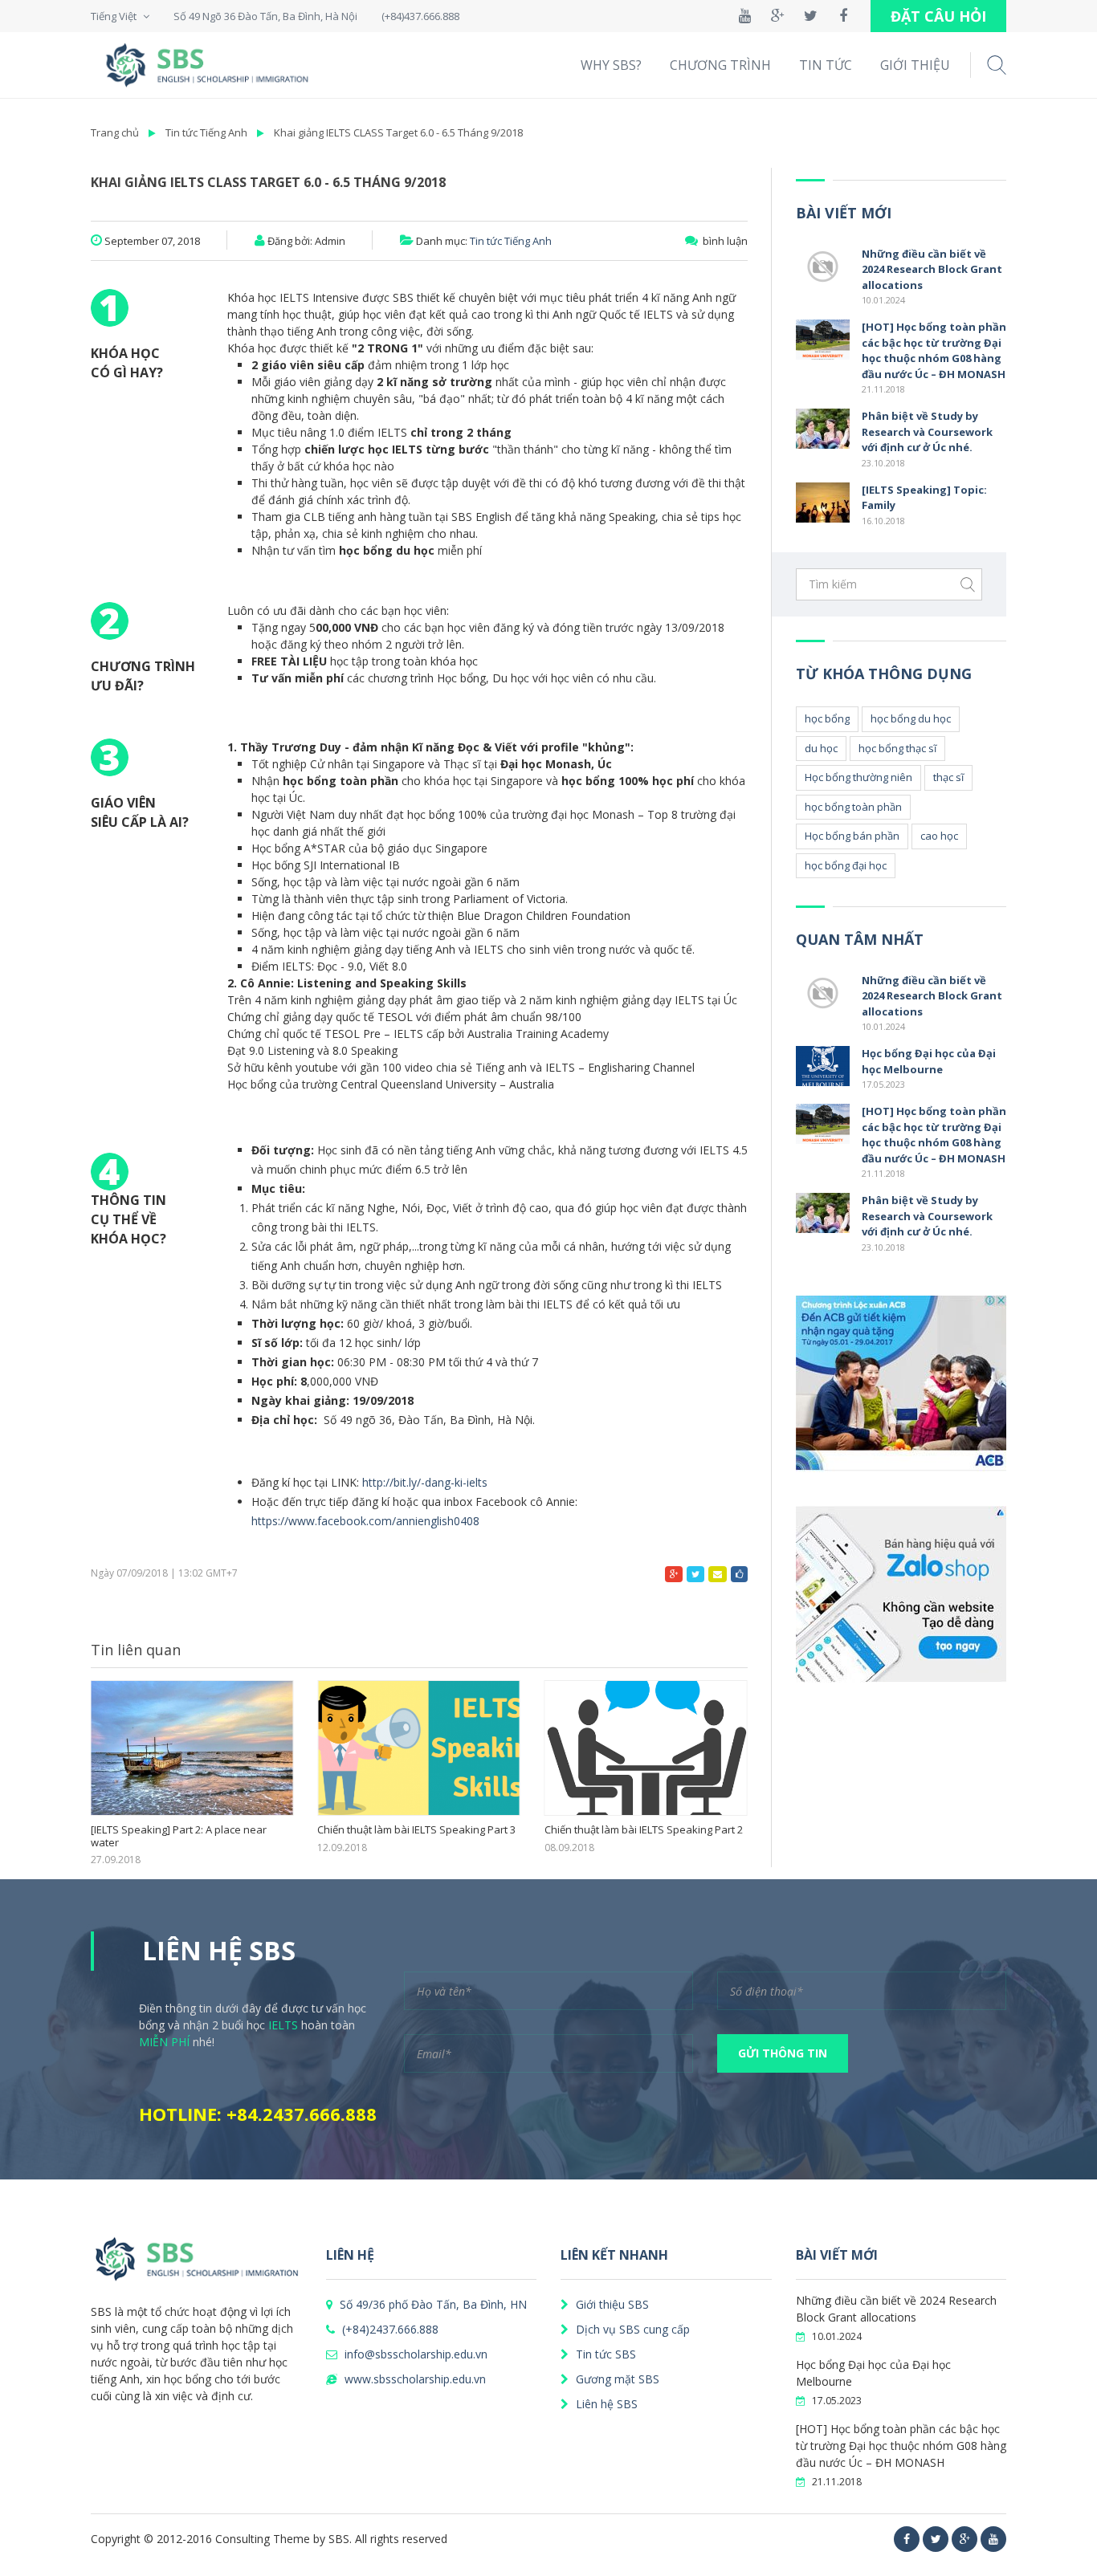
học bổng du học (911, 718)
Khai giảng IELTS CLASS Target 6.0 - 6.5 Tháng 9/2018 (398, 132)
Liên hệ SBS (605, 2404)
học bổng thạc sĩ (897, 748)
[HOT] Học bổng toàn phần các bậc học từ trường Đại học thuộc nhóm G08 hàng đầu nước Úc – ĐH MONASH (934, 350)
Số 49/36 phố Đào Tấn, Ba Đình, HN (432, 2304)
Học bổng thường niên (858, 777)
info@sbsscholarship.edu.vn (414, 2354)
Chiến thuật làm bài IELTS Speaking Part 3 (416, 1830)
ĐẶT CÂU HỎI (938, 16)
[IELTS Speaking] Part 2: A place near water (179, 1836)
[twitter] (936, 2539)
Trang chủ (115, 132)
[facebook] (907, 2539)
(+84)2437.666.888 (389, 2329)
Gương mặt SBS (616, 2379)
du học (821, 748)
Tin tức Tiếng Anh (206, 132)
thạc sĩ (948, 777)
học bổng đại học (846, 865)
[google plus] (964, 2539)
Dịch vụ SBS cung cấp (631, 2329)
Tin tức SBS (604, 2354)
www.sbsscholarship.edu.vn (414, 2379)
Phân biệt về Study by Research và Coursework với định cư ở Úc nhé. (927, 431)
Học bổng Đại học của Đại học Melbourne (929, 1061)
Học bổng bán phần (852, 836)
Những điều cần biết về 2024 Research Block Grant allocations (932, 269)
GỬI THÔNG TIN (783, 2053)
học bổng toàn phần (853, 807)
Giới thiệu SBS (611, 2304)
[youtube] (993, 2539)
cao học (939, 836)
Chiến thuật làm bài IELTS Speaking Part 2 (644, 1830)
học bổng (827, 718)
